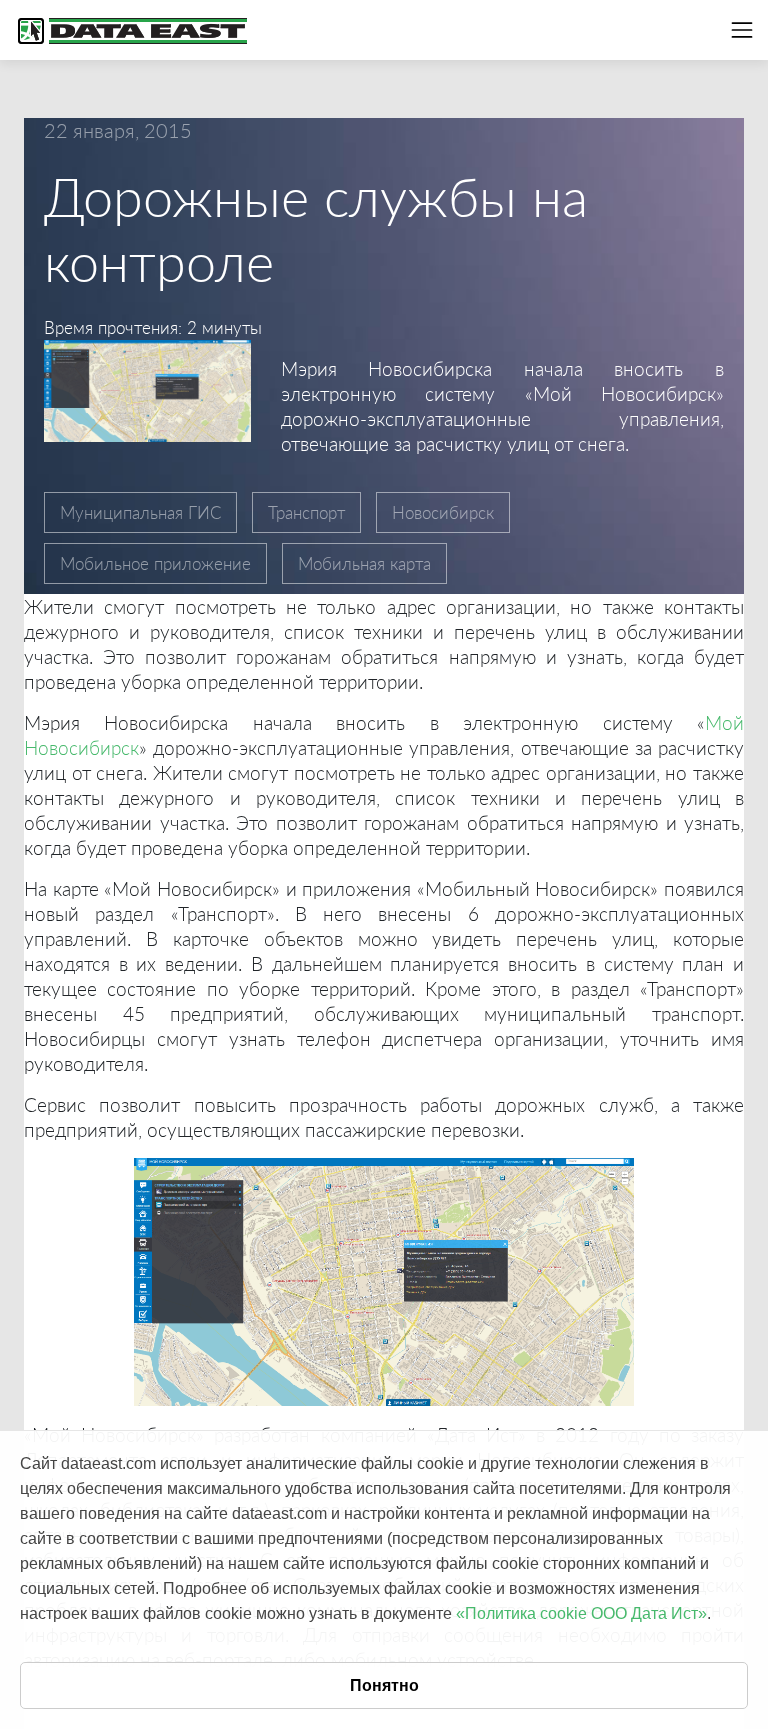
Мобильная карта (364, 563)
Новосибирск (443, 512)
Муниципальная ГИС (140, 512)
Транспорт (306, 512)
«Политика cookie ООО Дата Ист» (581, 1613)
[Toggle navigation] (742, 30)
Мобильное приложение (155, 563)
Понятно (384, 1685)
